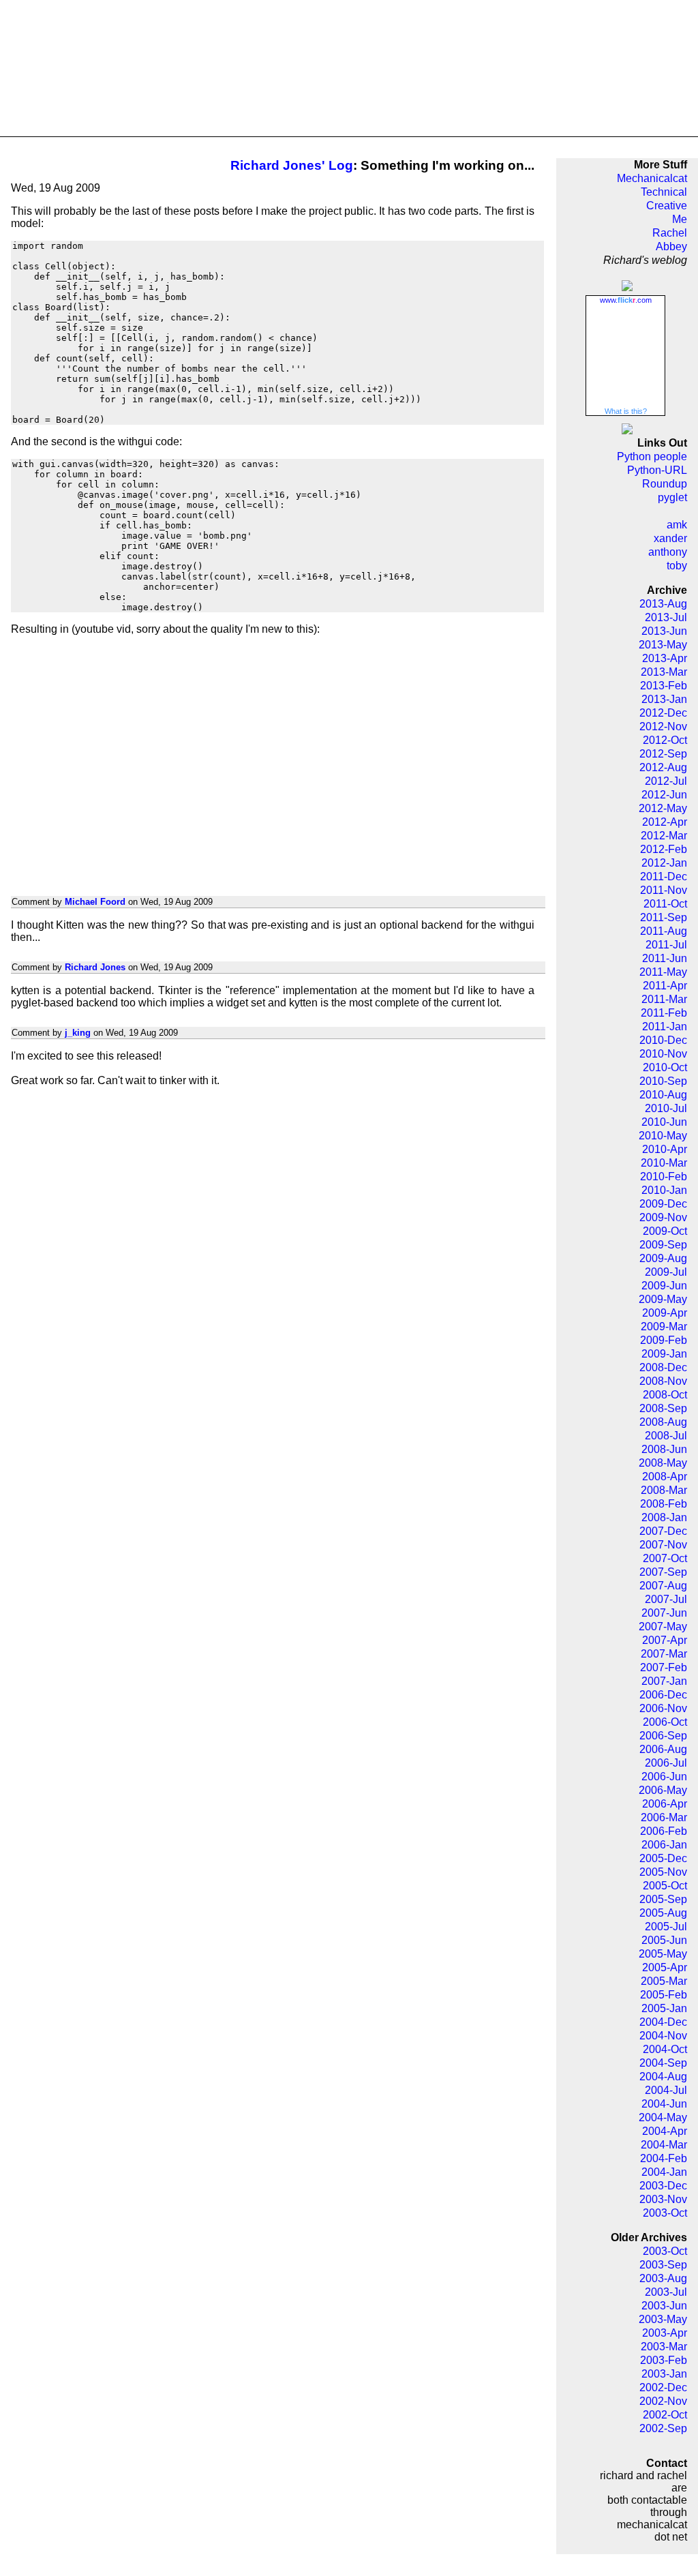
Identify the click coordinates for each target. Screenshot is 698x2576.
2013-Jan (664, 699)
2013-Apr (665, 658)
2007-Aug (663, 1586)
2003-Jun (664, 2306)
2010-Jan (664, 1190)
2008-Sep (663, 1408)
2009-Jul (666, 1272)
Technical (664, 192)
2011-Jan (665, 1027)
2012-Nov (663, 727)
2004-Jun (664, 2104)
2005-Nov (663, 1872)
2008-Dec (663, 1367)
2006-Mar (664, 1817)
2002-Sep (663, 2428)
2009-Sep (663, 1245)
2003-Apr (665, 2333)
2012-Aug (663, 767)
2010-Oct (665, 1067)
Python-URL (657, 470)
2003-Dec (663, 2186)
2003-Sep (663, 2265)
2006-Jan (664, 1845)
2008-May (663, 1463)
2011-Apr (665, 986)
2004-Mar (664, 2145)
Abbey (671, 246)
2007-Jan (664, 1681)
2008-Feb (664, 1504)
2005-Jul (666, 1927)
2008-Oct (665, 1395)
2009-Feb (664, 1340)
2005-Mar (664, 1981)
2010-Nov (663, 1054)
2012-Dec (663, 713)
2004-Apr (665, 2131)
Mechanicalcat (652, 178)
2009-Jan (664, 1354)
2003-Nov (663, 2199)
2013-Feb (664, 686)
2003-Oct (665, 2213)
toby (677, 566)
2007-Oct (665, 1558)
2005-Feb (664, 1995)
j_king (78, 1033)
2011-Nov (664, 890)
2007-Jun (664, 1613)
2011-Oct (665, 904)
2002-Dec (663, 2387)
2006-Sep (663, 1736)
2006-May (663, 1790)
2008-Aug (663, 1422)
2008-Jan (664, 1517)
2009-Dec (663, 1204)
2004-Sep (663, 2063)
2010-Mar (664, 1163)
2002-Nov (663, 2401)
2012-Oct (665, 740)
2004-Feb (664, 2158)
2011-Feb (664, 1013)
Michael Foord (95, 902)
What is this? (626, 411)
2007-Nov (663, 1545)
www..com (626, 300)
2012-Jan (664, 863)
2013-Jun (664, 631)
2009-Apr (665, 1313)
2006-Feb (664, 1831)
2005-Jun (664, 1940)
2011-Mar (664, 999)
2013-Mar (664, 672)
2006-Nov (663, 1708)
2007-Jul (666, 1599)
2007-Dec (663, 1531)
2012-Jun (664, 795)
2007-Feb (664, 1667)
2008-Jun (664, 1449)
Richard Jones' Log (292, 165)
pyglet (672, 497)
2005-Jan (664, 2008)
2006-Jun (664, 1777)
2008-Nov (663, 1381)
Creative (667, 206)
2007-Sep (663, 1572)
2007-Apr (665, 1640)
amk (677, 525)
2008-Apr (665, 1477)
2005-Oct (665, 1886)
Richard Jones (95, 967)
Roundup (665, 484)
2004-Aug (663, 2077)
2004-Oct (665, 2049)
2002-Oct (665, 2415)
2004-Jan (664, 2172)
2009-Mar (664, 1327)
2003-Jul (666, 2292)
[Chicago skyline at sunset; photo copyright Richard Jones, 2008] (349, 69)
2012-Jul (666, 781)
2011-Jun (665, 958)
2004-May (663, 2117)
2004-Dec (663, 2022)
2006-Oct (665, 1722)
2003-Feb (664, 2360)
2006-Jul (666, 1763)
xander (670, 538)
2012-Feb (664, 849)
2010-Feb (664, 1177)
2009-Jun (664, 1286)
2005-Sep (663, 1899)
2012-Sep (663, 754)
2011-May (663, 972)
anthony (668, 552)
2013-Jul (666, 617)
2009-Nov (663, 1217)
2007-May (663, 1627)
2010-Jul (666, 1108)
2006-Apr (665, 1804)
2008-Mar (664, 1490)
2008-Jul (666, 1436)
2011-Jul (666, 945)
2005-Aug (663, 1913)
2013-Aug (663, 604)
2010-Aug (663, 1095)
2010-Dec (663, 1040)
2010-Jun (664, 1122)
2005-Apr (665, 1967)
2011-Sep (664, 917)
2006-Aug (663, 1749)
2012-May (663, 808)
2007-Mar (664, 1654)
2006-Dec (663, 1695)
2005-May (663, 1954)
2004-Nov (663, 2036)
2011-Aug (664, 931)
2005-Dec (663, 1858)
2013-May (663, 645)
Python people (652, 456)
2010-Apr (665, 1149)
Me (680, 219)
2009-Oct (665, 1231)
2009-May (663, 1299)
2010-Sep (663, 1081)
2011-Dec (664, 877)
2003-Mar (664, 2347)
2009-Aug (663, 1258)
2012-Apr (665, 822)
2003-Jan (664, 2374)
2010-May (663, 1136)
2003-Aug (663, 2278)
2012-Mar (664, 836)
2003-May (663, 2319)
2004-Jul (666, 2090)
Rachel (670, 233)
